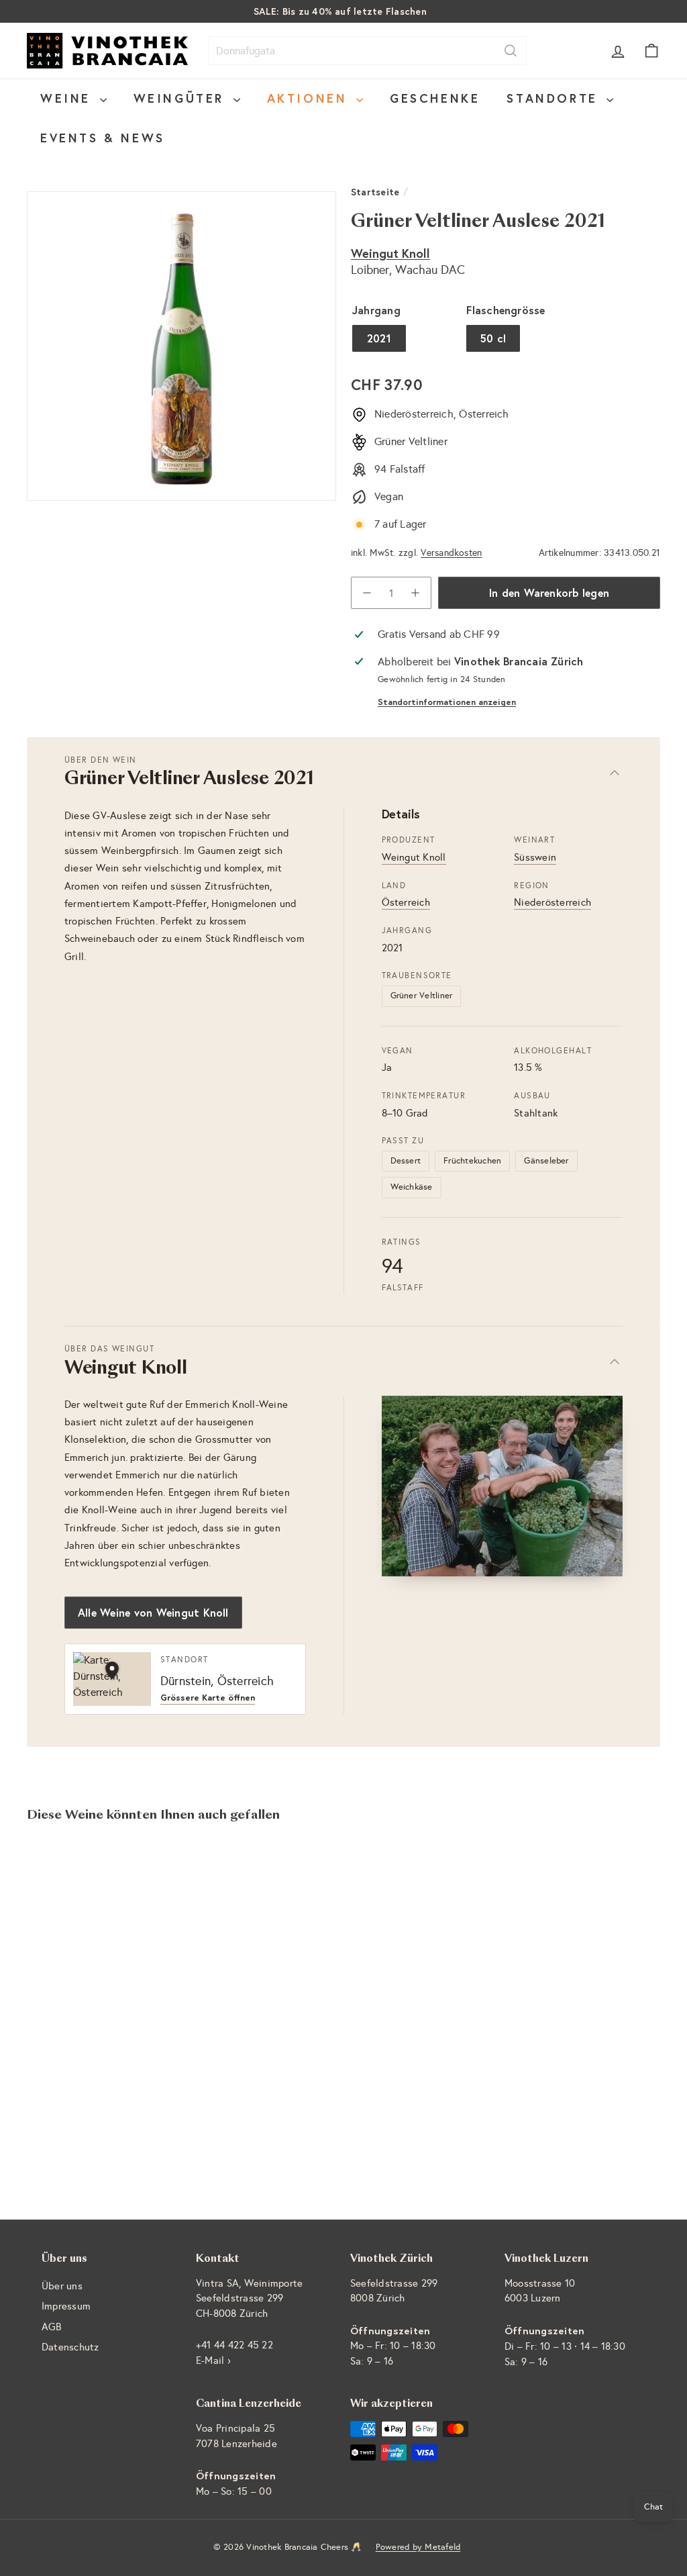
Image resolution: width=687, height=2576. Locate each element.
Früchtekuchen (472, 1161)
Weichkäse (412, 1187)
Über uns (62, 2286)
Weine (68, 98)
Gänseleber (546, 1161)
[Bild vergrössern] (503, 1486)
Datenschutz (70, 2347)
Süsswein (535, 857)
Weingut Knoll (390, 253)
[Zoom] (181, 346)
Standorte (555, 98)
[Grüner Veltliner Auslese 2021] (74, 1971)
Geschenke (435, 98)
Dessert (406, 1161)
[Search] (511, 51)
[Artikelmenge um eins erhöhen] (415, 593)
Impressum (66, 2306)
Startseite (375, 192)
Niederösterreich (552, 902)
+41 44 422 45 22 (234, 2345)
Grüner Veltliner (422, 996)
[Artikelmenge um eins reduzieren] (367, 593)
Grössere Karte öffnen (208, 1698)
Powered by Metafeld (418, 2547)
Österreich (406, 902)
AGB (52, 2327)
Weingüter (182, 98)
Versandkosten (451, 553)
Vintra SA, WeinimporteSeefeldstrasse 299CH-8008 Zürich (249, 2298)
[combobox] (367, 51)
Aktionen (310, 98)
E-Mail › (213, 2360)
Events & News (103, 138)
